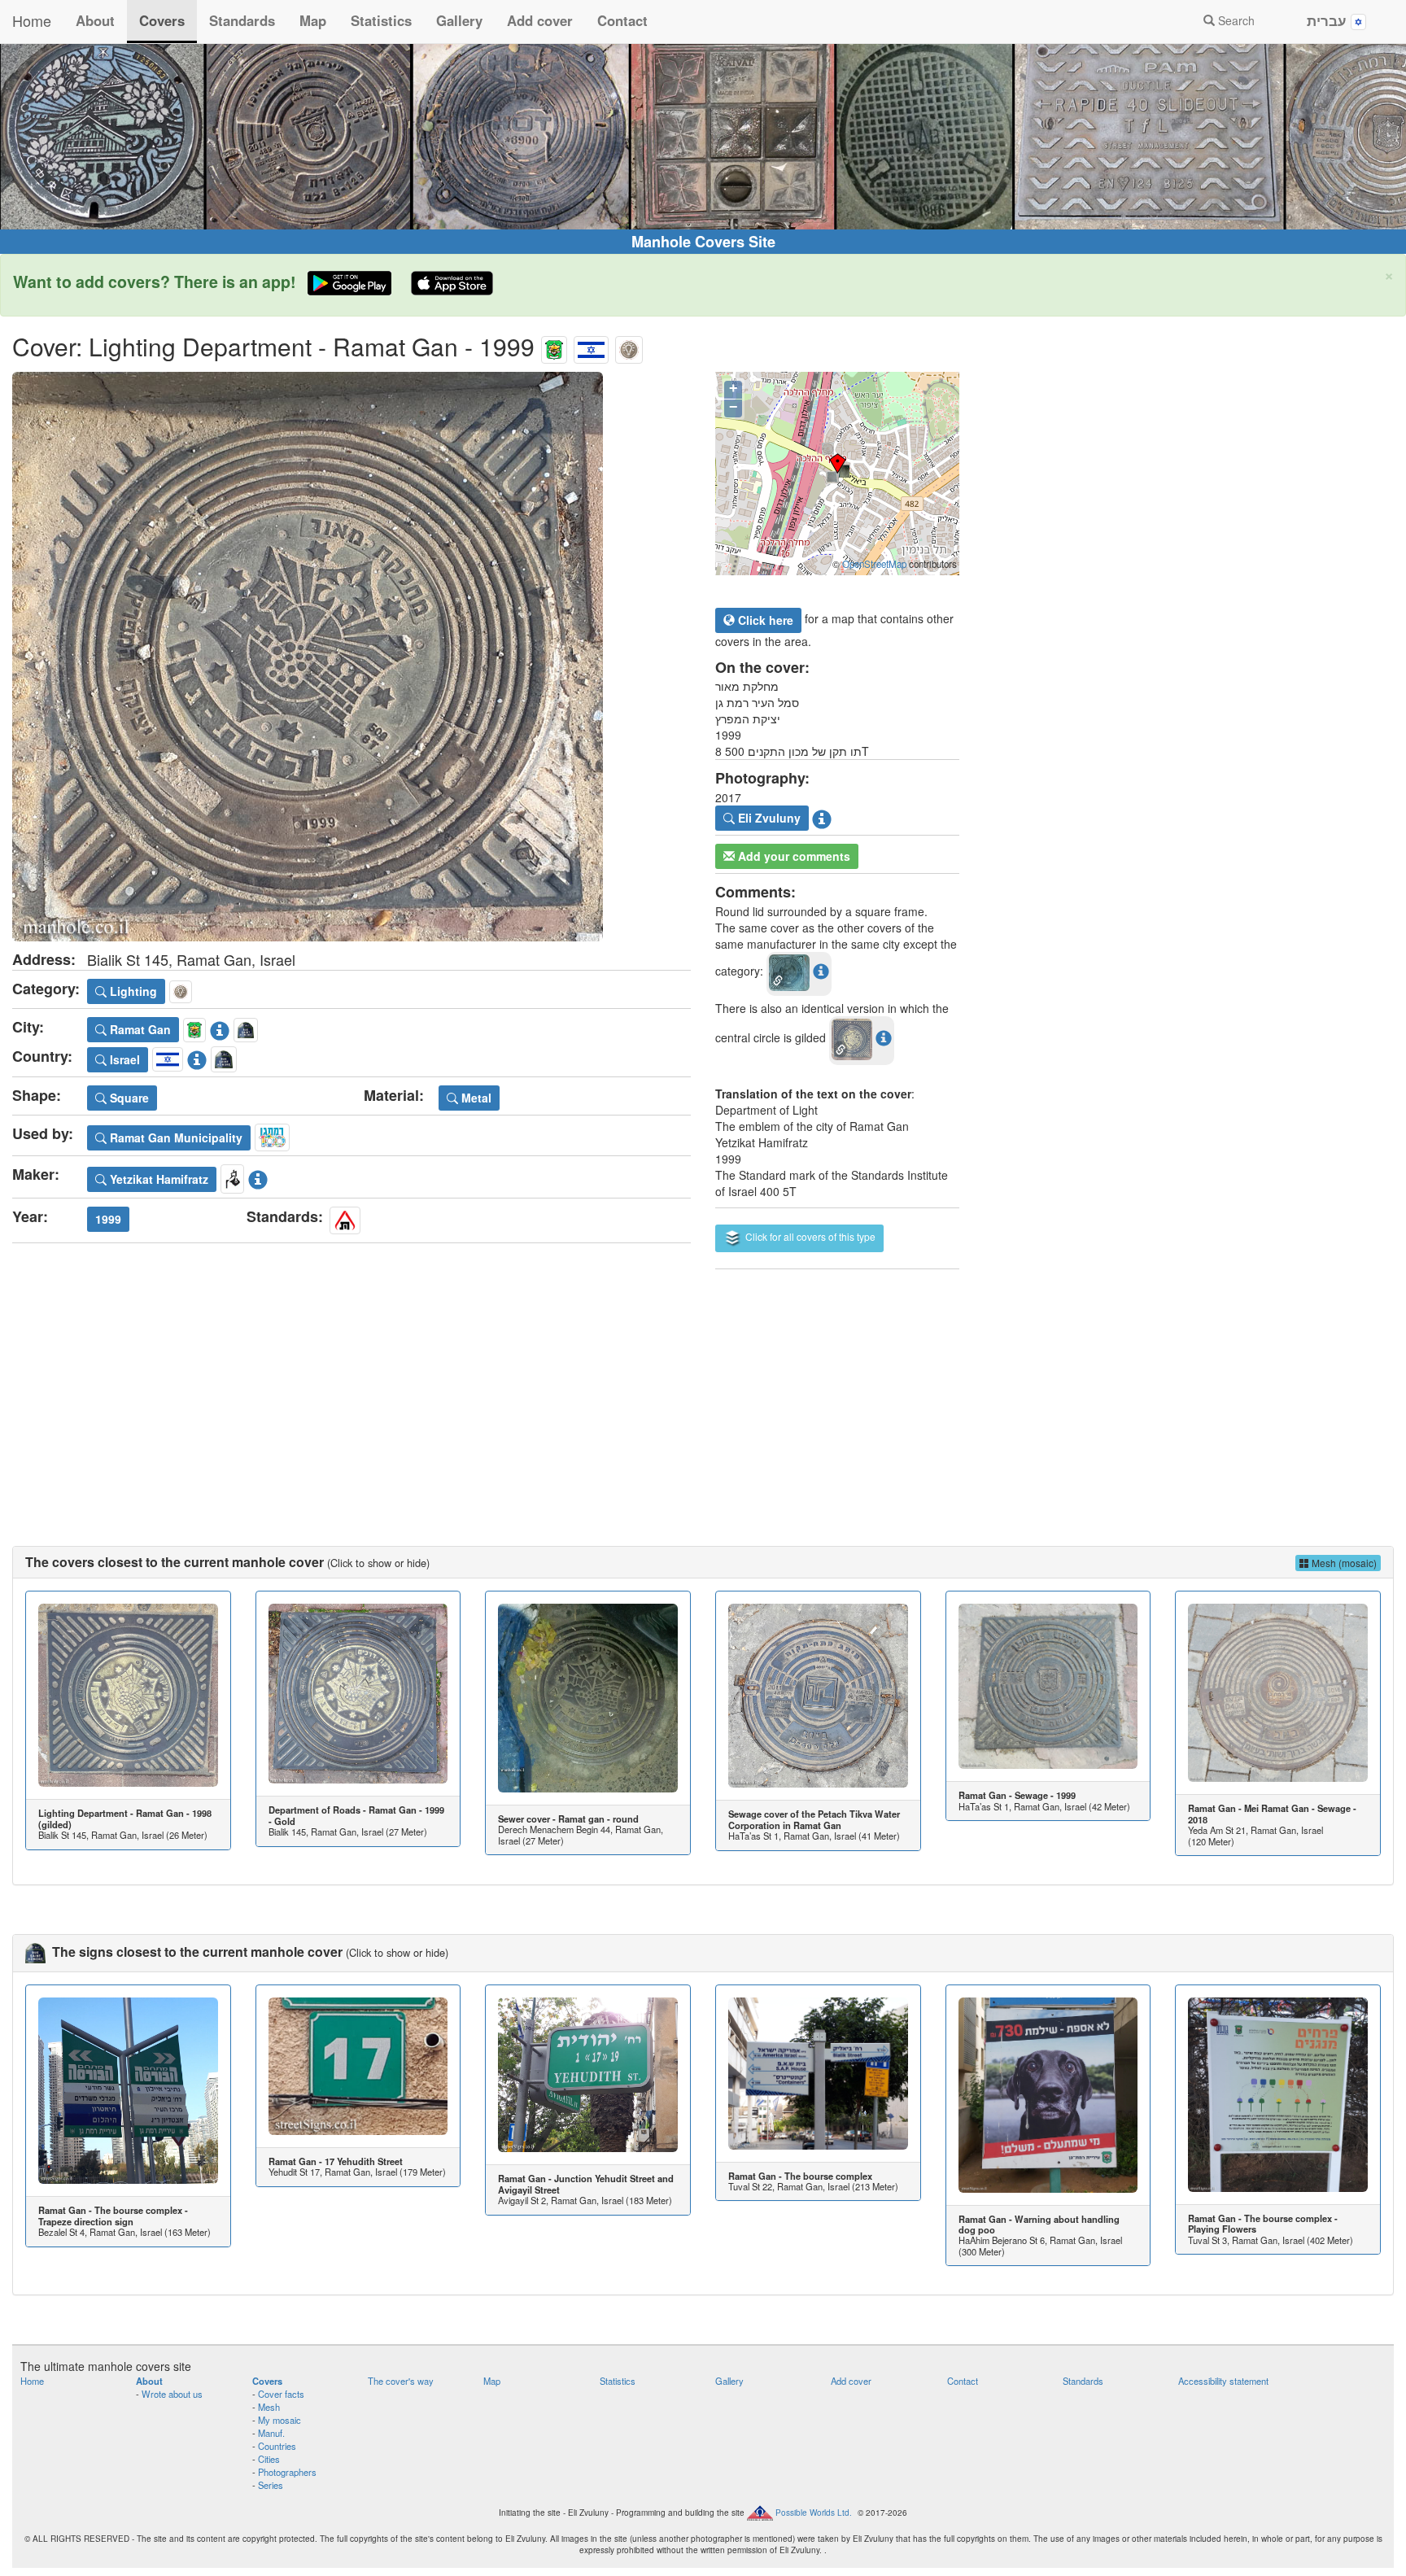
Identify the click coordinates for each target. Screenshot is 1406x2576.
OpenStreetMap (874, 564)
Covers (162, 20)
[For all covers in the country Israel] (591, 346)
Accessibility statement (1223, 2381)
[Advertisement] (703, 1391)
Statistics (381, 20)
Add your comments (793, 856)
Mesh (269, 2407)
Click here (764, 620)
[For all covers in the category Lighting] (629, 346)
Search (1235, 20)
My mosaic (279, 2420)
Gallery (459, 20)
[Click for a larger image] (351, 657)
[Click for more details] (128, 1696)
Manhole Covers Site (703, 242)
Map (313, 20)
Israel (123, 1059)
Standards (242, 20)
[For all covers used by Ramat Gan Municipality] (272, 1135)
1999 (108, 1219)
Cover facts (281, 2394)
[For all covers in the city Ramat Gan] (554, 346)
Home (32, 20)
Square (128, 1098)
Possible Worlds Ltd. (814, 2512)
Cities (269, 2459)
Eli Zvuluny (768, 818)
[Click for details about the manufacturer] (258, 1177)
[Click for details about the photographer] (822, 816)
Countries (277, 2446)
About (95, 20)
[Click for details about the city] (220, 1028)
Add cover (540, 20)
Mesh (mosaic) (1343, 1563)
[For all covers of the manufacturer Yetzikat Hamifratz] (232, 1177)
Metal (475, 1098)
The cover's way (401, 2381)
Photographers (287, 2472)
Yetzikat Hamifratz (157, 1179)
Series (271, 2485)
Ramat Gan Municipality (175, 1137)
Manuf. (271, 2433)
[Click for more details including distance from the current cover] (821, 971)
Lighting (132, 991)
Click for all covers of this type (809, 1236)
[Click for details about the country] (197, 1057)
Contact (622, 20)
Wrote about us (172, 2394)
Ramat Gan (139, 1029)
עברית (1329, 20)
